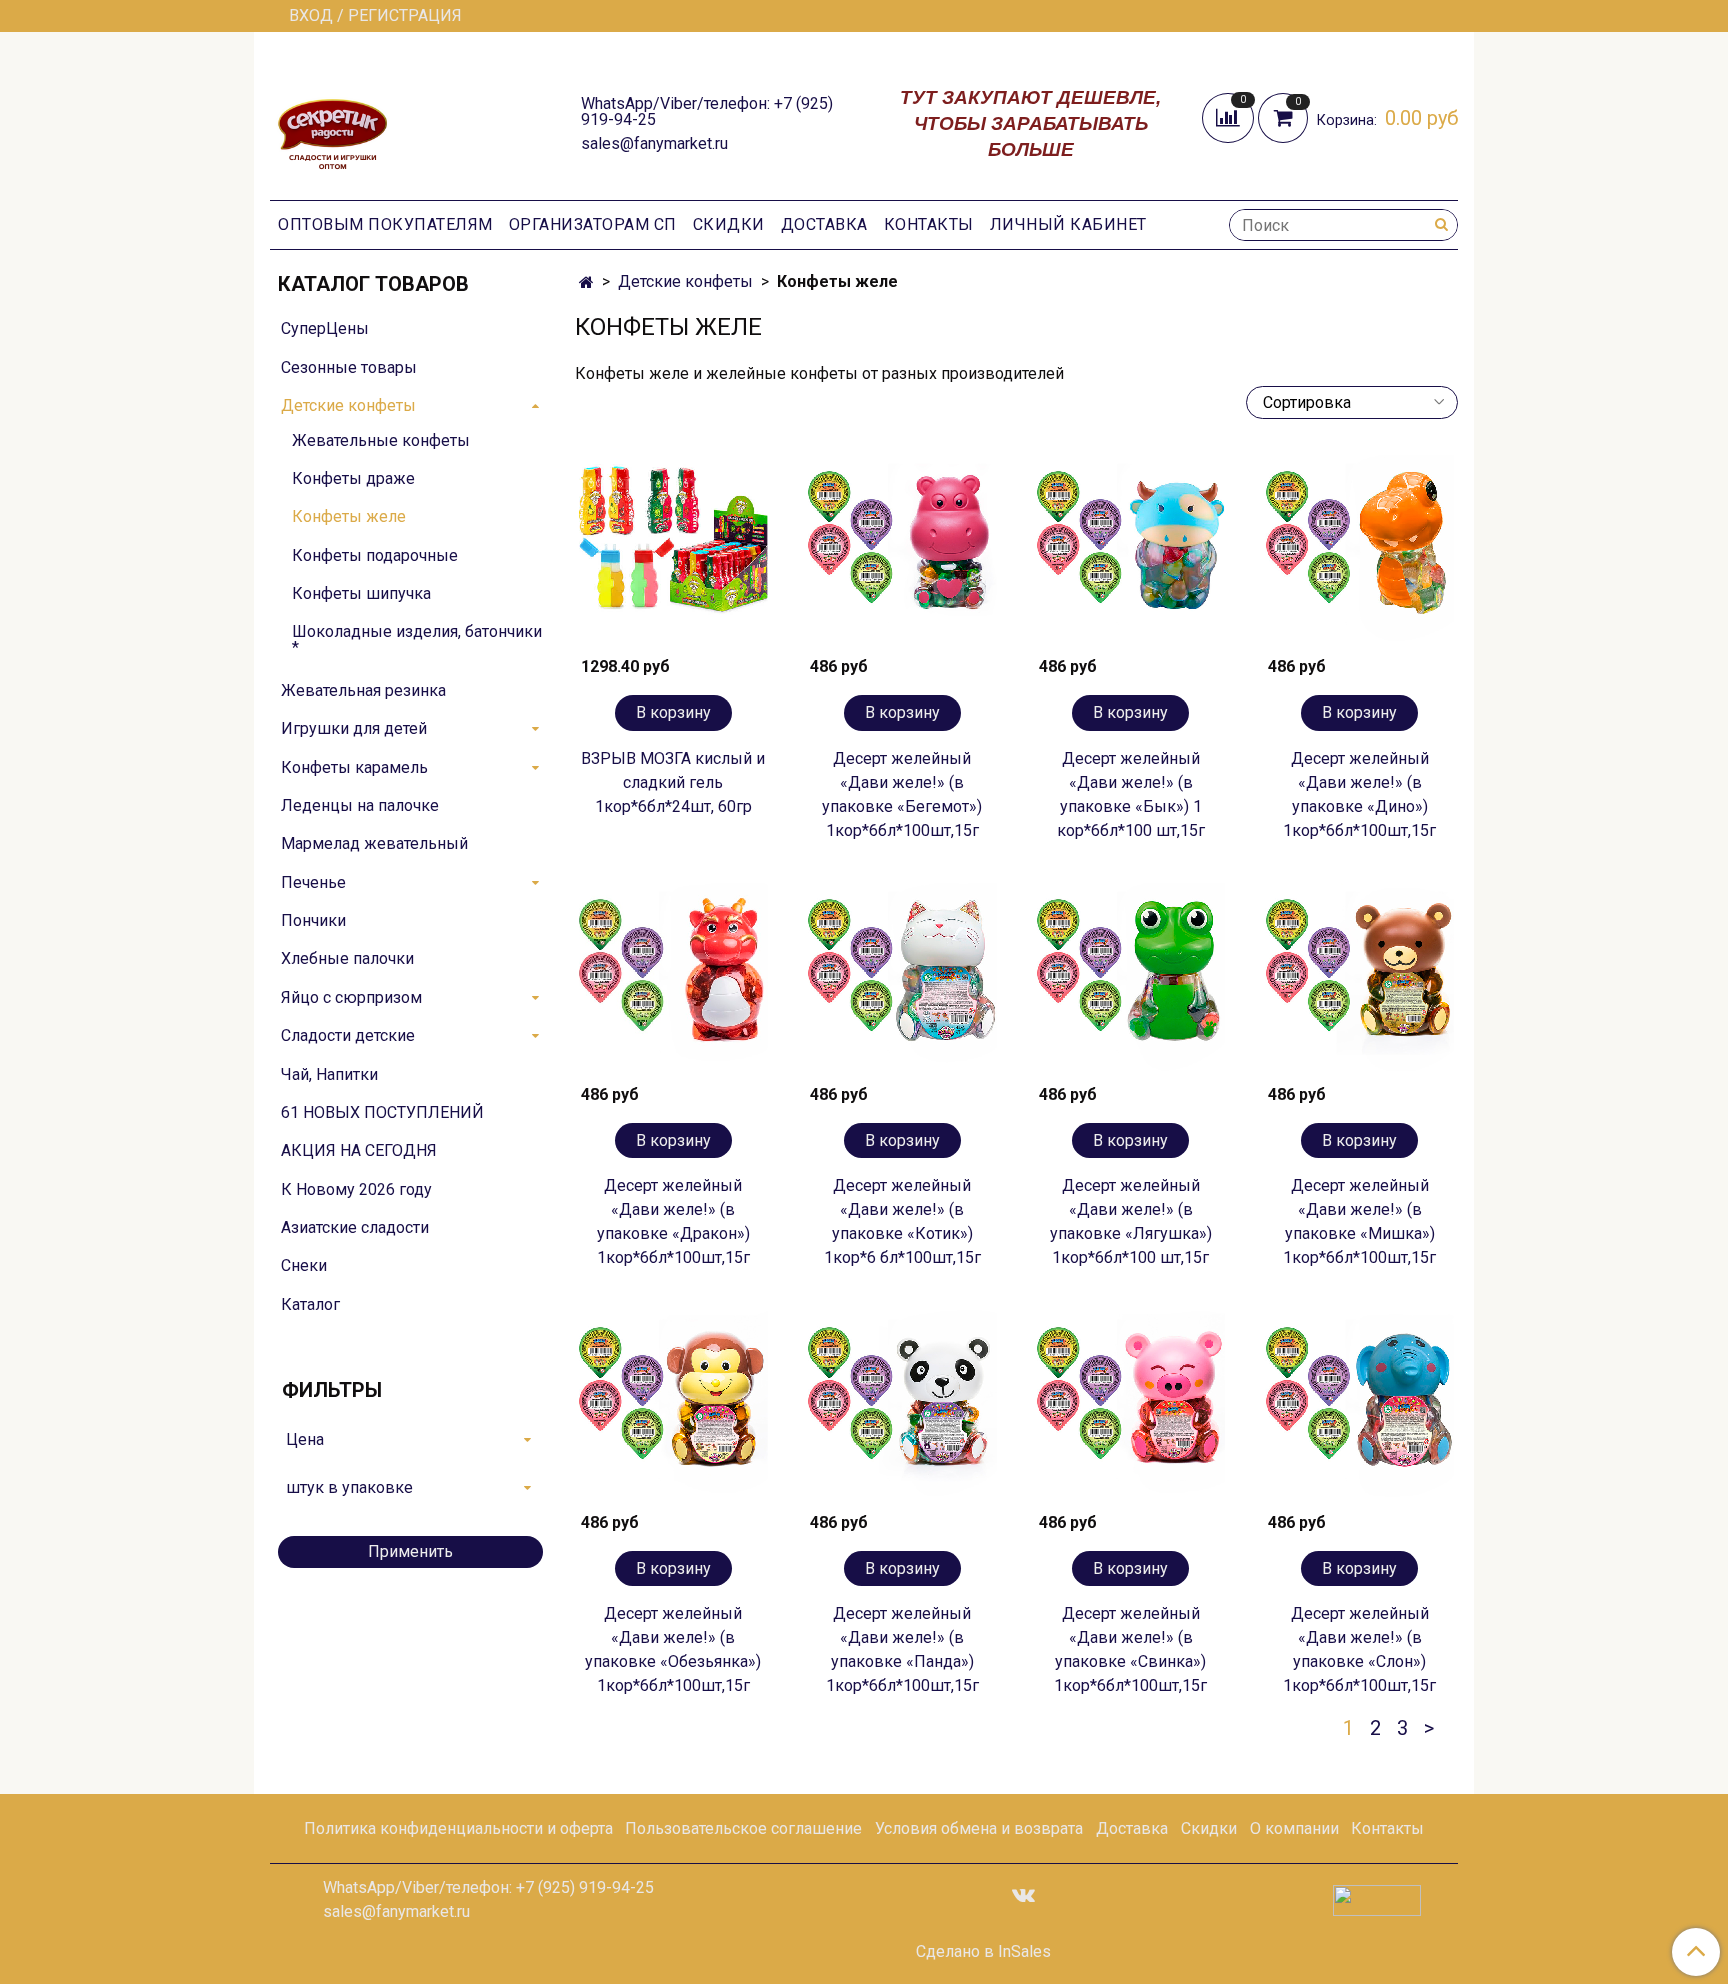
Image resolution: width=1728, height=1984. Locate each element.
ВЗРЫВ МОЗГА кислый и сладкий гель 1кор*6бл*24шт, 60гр (673, 782)
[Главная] (586, 282)
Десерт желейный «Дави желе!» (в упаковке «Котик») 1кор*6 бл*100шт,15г (902, 1221)
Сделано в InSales (983, 1952)
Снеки (304, 1265)
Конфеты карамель (354, 767)
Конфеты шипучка (361, 593)
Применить (410, 1551)
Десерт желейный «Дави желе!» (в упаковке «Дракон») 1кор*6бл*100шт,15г (673, 1221)
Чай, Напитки (329, 1074)
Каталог (310, 1304)
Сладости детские (348, 1035)
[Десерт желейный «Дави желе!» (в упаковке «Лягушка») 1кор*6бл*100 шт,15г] (1131, 977)
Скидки (729, 224)
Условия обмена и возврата (979, 1828)
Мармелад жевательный (374, 843)
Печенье (313, 882)
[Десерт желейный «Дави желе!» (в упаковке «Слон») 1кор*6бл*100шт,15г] (1359, 1404)
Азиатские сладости (355, 1227)
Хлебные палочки (347, 958)
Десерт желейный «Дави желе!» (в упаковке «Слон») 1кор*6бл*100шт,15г (1359, 1649)
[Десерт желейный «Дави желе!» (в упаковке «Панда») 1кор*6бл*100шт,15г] (902, 1404)
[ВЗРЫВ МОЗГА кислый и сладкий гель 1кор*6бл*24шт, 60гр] (673, 549)
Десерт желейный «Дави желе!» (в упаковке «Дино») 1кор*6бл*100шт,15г (1359, 794)
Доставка (824, 224)
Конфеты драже (353, 478)
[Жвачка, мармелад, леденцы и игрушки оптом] (332, 121)
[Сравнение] (1230, 116)
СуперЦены (325, 328)
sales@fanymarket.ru (654, 143)
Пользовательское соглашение (743, 1828)
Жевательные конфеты (381, 440)
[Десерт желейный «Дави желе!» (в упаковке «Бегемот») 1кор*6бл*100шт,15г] (902, 549)
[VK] (1023, 1894)
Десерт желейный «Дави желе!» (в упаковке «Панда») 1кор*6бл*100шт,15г (902, 1649)
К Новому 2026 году (356, 1189)
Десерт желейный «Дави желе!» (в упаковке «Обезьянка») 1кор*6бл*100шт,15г (673, 1649)
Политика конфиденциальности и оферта (458, 1828)
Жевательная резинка (363, 690)
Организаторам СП (593, 224)
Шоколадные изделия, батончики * (417, 639)
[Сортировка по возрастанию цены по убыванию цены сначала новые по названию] (1352, 402)
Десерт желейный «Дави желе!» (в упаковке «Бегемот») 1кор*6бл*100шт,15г (902, 794)
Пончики (313, 920)
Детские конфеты (685, 281)
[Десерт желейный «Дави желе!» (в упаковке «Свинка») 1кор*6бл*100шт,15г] (1131, 1404)
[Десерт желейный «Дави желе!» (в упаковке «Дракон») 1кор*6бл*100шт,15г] (673, 977)
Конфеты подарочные (375, 555)
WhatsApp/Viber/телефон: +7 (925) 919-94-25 (707, 111)
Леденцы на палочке (360, 805)
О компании (1294, 1828)
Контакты (929, 224)
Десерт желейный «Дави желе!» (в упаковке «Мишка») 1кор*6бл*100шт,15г (1359, 1221)
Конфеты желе (349, 516)
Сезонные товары (349, 367)
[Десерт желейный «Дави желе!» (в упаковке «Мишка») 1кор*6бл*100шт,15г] (1359, 977)
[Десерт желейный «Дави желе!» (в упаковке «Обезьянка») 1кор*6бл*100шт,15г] (673, 1404)
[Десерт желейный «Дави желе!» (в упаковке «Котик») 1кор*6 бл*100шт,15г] (902, 977)
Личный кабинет (1068, 224)
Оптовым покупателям (385, 224)
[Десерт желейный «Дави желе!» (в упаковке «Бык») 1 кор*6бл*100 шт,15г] (1131, 549)
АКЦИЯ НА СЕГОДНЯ (359, 1150)
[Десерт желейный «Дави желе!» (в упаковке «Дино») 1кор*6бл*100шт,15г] (1359, 549)
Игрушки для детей (354, 728)
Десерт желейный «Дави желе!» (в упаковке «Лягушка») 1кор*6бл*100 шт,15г (1131, 1221)
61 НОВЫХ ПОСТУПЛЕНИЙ (382, 1112)
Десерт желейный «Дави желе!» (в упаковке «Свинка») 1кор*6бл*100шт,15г (1130, 1649)
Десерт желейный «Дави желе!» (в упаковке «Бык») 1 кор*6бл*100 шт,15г (1131, 794)
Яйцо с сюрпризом (351, 997)
